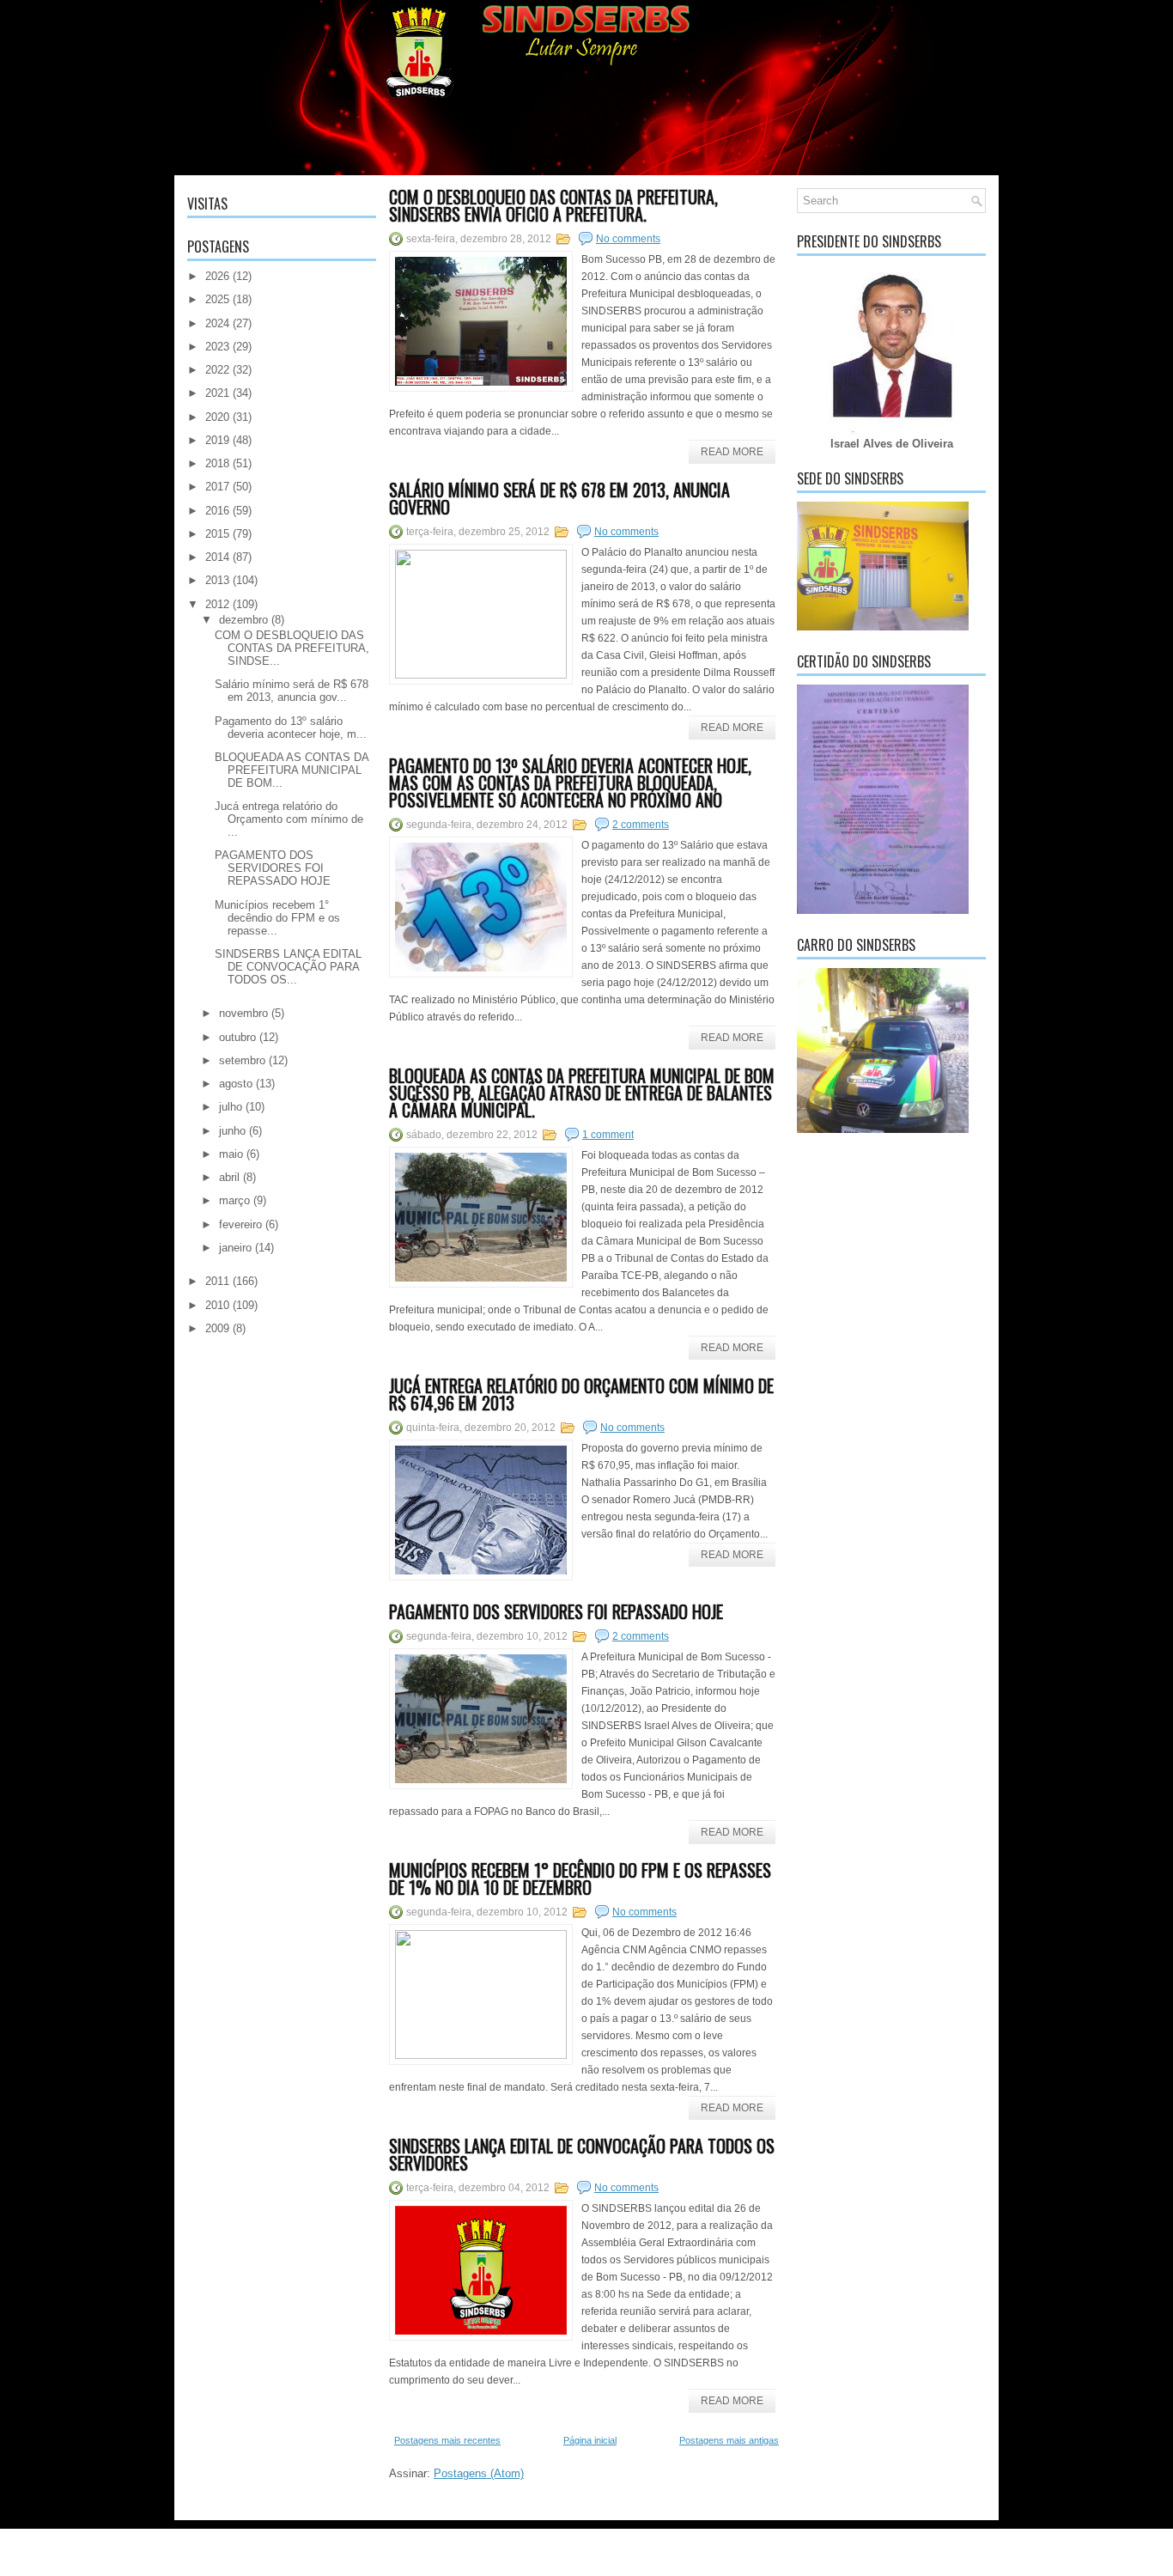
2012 (217, 604)
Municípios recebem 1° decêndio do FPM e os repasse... (277, 918)
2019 (217, 440)
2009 (217, 1328)
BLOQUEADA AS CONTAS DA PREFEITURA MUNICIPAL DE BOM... (292, 770)
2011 (217, 1281)
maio (231, 1154)
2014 (217, 557)
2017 (217, 487)
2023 (217, 347)
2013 (217, 580)
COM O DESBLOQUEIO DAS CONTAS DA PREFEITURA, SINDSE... (292, 648)
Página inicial (590, 2440)
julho (231, 1107)
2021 (217, 393)
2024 (217, 323)
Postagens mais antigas (729, 2440)
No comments (628, 239)
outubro (237, 1037)
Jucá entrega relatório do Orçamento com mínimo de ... (289, 819)
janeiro (235, 1248)
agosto (236, 1084)
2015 (217, 534)
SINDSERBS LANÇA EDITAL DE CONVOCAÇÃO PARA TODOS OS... (288, 967)
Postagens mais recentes (447, 2440)
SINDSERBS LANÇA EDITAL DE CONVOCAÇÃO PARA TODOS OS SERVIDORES (582, 2154)
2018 (217, 463)
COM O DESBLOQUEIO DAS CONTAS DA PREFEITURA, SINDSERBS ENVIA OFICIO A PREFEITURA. (553, 205)
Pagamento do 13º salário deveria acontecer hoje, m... (291, 728)
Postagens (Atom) (479, 2473)
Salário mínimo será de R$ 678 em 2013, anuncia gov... (292, 691)
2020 (217, 417)
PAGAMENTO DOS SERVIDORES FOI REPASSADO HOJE (273, 868)
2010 (217, 1305)
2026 (217, 276)
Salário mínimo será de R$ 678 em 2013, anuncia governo (559, 498)
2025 (217, 299)
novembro (243, 1013)
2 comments (641, 825)
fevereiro (240, 1224)
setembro (242, 1060)
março (234, 1200)
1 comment (608, 1135)
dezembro (243, 620)
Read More (732, 452)
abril (229, 1177)
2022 (217, 370)
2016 (217, 511)
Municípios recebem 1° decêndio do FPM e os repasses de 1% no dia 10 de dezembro (580, 1879)
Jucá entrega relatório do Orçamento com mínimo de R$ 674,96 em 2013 (581, 1394)
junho (232, 1131)
